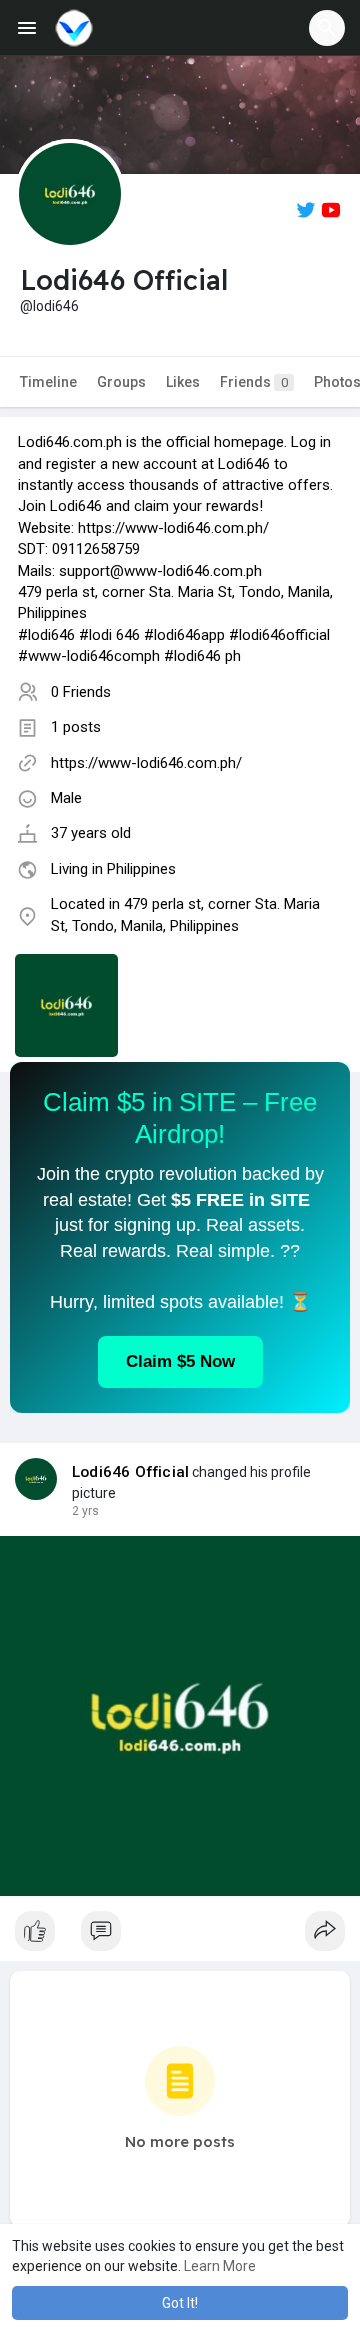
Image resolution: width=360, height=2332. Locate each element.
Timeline (48, 382)
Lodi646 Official (130, 1472)
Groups (121, 382)
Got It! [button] (180, 2303)
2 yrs (85, 1511)
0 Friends (81, 692)
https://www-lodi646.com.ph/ (146, 763)
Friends (254, 382)
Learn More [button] (220, 2266)
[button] (327, 28)
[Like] (180, 1936)
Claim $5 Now (180, 1361)
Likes (183, 382)
